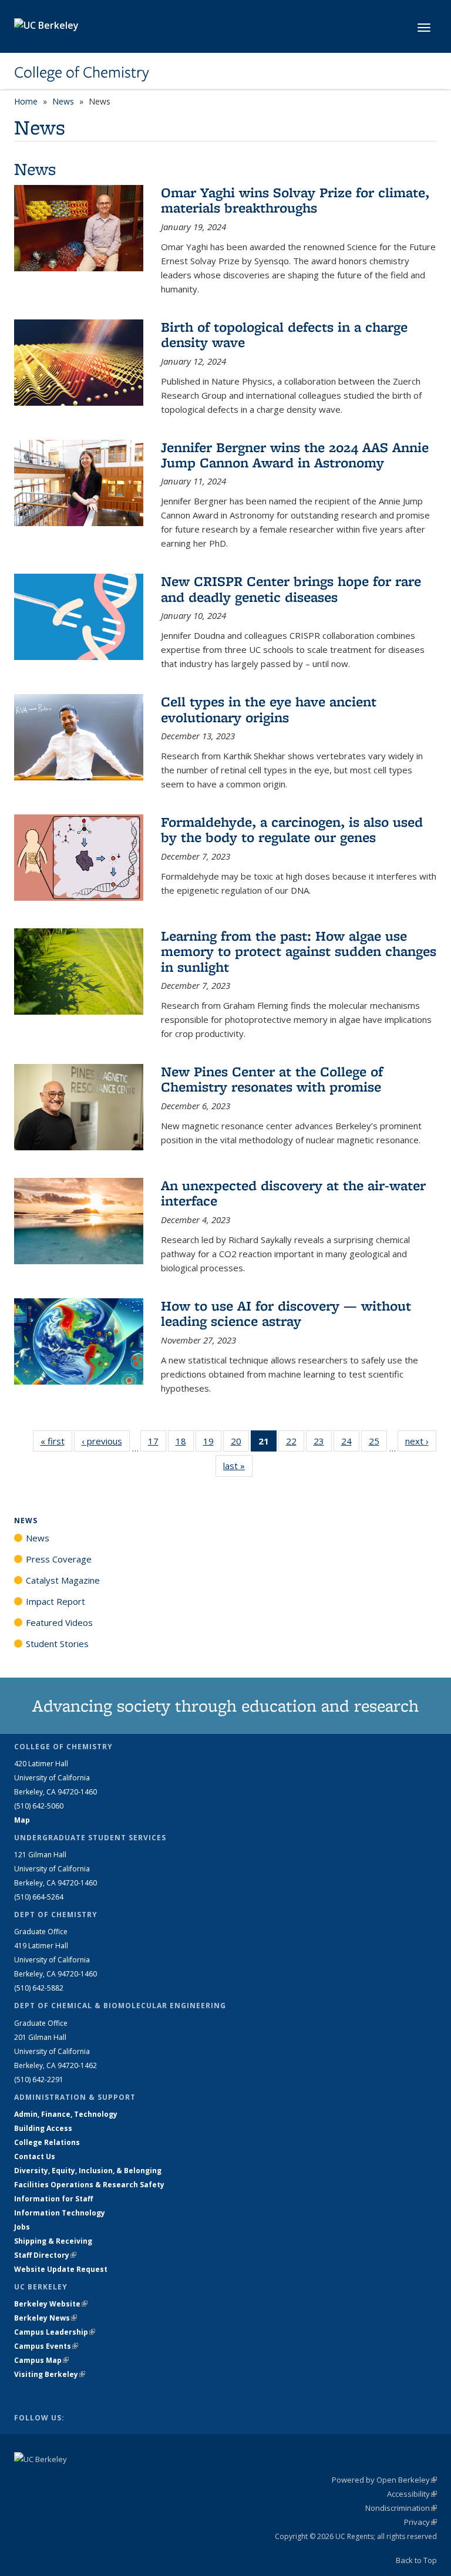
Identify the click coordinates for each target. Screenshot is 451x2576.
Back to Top (416, 2560)
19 (212, 1444)
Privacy (420, 2522)
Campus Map (41, 2360)
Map (22, 1820)
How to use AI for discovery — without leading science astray (286, 1313)
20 (240, 1444)
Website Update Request (61, 2269)
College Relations (47, 2142)
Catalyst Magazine (63, 1580)
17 (157, 1444)
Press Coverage (59, 1559)
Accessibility (412, 2494)
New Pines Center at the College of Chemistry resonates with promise (272, 1079)
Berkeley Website (51, 2304)
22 (295, 1444)
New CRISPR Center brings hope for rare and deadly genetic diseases (291, 589)
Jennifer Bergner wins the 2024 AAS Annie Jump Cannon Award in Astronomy (295, 455)
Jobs (22, 2227)
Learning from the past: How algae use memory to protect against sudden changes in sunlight (299, 951)
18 (185, 1444)
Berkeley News (46, 2318)
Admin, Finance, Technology (66, 2114)
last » (238, 1466)
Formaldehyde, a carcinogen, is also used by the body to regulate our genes (292, 829)
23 (323, 1444)
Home (26, 101)
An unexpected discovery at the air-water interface (293, 1193)
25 (378, 1444)
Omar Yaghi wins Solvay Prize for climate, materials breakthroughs (295, 200)
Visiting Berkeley (50, 2374)
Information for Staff (53, 2199)
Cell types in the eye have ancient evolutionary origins (269, 709)
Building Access (43, 2128)
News (63, 101)
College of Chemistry (82, 72)
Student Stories (57, 1644)
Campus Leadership (55, 2332)
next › (421, 1441)
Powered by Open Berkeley (384, 2480)
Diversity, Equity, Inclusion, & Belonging (88, 2171)
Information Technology (60, 2213)
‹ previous (106, 1441)
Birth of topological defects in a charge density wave (284, 334)
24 (350, 1444)
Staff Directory (45, 2255)
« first (56, 1441)
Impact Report (55, 1601)
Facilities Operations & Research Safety (89, 2185)
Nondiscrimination (401, 2508)
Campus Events (46, 2346)
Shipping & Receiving (53, 2241)
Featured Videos (59, 1622)
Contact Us (35, 2156)
